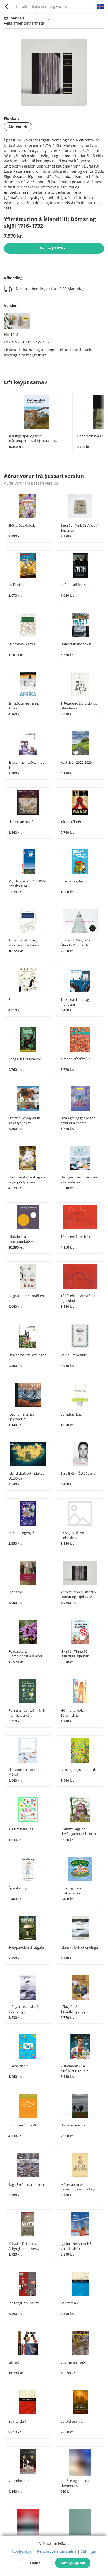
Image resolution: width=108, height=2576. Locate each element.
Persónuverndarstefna (57, 2551)
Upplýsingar (22, 2551)
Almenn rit (18, 127)
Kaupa (54, 248)
